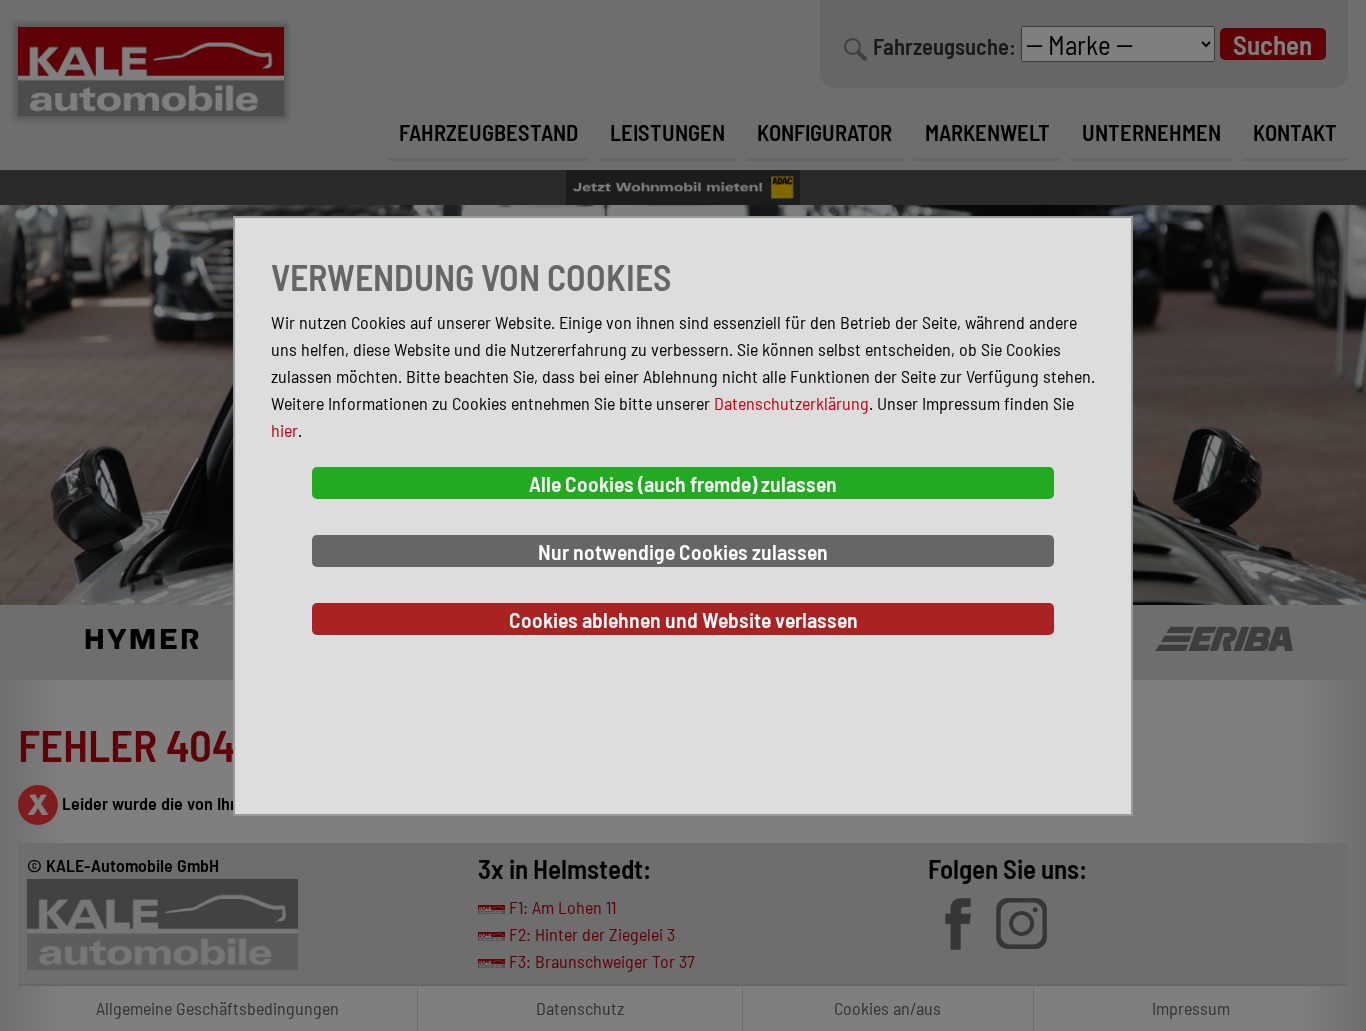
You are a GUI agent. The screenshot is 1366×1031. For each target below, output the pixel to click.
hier (284, 430)
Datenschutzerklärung (791, 403)
